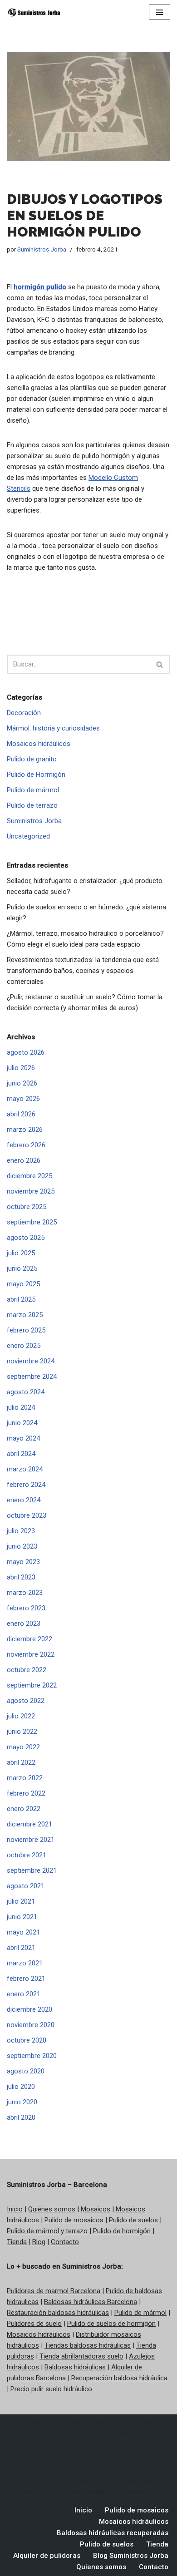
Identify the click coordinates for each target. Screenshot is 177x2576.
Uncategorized (28, 836)
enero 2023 (24, 1624)
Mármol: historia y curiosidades (53, 728)
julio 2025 (21, 1253)
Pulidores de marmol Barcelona (54, 2291)
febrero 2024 (26, 1485)
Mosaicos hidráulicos (39, 744)
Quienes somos (101, 2567)
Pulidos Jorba (93, 2481)
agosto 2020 (26, 2071)
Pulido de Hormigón (36, 775)
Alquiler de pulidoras (47, 2556)
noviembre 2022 (31, 1654)
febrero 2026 (26, 1145)
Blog (39, 2242)
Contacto (65, 2242)
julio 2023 (21, 1531)
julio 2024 (21, 1407)
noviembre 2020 (31, 2025)
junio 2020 (22, 2102)
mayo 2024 (23, 1438)
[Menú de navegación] (160, 12)
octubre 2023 (27, 1515)
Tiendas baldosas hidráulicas (88, 2345)
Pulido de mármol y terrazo (47, 2231)
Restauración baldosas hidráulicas (58, 2313)
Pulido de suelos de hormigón (111, 2324)
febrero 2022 (26, 1793)
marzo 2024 (25, 1469)
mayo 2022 (23, 1747)
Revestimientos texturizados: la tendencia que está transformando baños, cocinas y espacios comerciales (83, 971)
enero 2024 (24, 1500)
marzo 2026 (25, 1130)
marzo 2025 (25, 1315)
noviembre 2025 (31, 1191)
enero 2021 (24, 1994)
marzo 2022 (25, 1778)
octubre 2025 (27, 1207)
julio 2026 (21, 1068)
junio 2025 (22, 1268)
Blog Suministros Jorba (131, 2556)
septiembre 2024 (32, 1377)
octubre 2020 (27, 2040)
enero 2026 (24, 1160)
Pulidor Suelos (140, 2481)
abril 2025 (21, 1299)
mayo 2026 (23, 1099)
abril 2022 (21, 1762)
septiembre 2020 (32, 2056)
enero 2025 (24, 1346)
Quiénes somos (52, 2209)
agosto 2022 (26, 1701)
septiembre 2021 (32, 1870)
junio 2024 (22, 1423)
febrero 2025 (26, 1330)
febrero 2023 (26, 1608)
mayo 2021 (23, 1932)
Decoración (24, 713)
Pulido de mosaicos (74, 2220)
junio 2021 (22, 1917)
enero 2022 (24, 1809)
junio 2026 (22, 1083)
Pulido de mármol (33, 790)
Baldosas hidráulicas (75, 2367)
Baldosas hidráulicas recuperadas (113, 2533)
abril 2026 (21, 1114)
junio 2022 (22, 1732)
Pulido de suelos (133, 2220)
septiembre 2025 (32, 1222)
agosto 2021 (26, 1886)
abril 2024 (21, 1454)
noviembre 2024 (31, 1361)
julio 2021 (21, 1901)
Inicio (15, 2209)
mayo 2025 (23, 1284)
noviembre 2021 (31, 1840)
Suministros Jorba (42, 249)
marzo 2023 (25, 1593)
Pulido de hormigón (122, 2231)
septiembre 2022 (32, 1685)
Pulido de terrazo (32, 805)
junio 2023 (22, 1546)
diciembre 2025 (29, 1176)
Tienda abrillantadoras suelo (81, 2356)
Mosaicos (96, 2209)
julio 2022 (21, 1716)
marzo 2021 (25, 1963)
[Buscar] (160, 664)
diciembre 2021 (29, 1824)
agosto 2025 (26, 1238)
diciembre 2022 (29, 1639)
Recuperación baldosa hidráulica (119, 2378)
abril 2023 (21, 1577)
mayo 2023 (23, 1562)
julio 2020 (21, 2087)
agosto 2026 (26, 1052)
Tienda (17, 2242)
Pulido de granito (32, 759)
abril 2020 (21, 2117)
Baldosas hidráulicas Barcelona (91, 2302)
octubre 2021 (27, 1855)
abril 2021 (21, 1948)
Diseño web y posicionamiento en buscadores (89, 2492)
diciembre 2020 (29, 2009)
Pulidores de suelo (34, 2324)
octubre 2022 (27, 1670)
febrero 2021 (26, 1979)
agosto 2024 (26, 1392)
